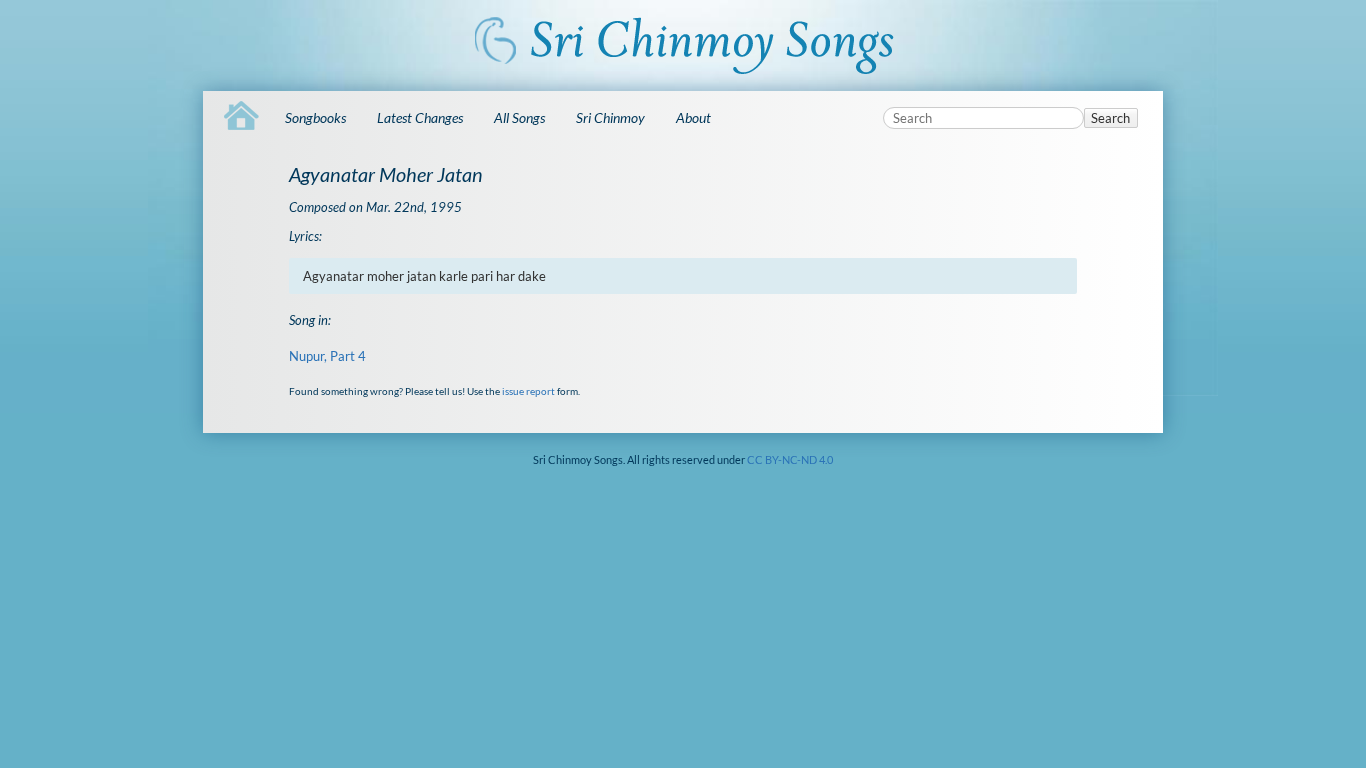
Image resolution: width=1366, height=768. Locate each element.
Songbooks (315, 117)
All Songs (519, 117)
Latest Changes (420, 117)
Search (1110, 118)
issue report (528, 391)
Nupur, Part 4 (327, 356)
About (693, 117)
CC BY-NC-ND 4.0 (790, 459)
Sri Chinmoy (610, 117)
